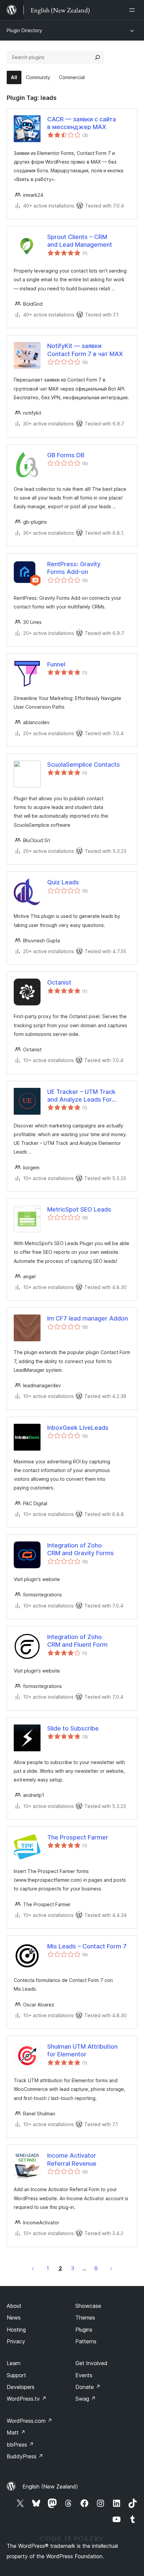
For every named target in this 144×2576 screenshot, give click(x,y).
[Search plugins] (97, 57)
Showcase (88, 2306)
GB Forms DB (66, 455)
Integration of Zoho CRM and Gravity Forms (81, 1549)
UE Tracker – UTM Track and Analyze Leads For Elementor (81, 1096)
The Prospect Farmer (78, 1837)
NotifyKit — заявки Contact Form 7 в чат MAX (85, 350)
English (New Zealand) (50, 2486)
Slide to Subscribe (73, 1728)
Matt (16, 2433)
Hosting (16, 2330)
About (14, 2306)
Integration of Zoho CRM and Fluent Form (77, 1641)
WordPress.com (29, 2421)
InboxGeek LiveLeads (78, 1428)
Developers (21, 2387)
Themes (85, 2318)
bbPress (20, 2445)
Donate (88, 2387)
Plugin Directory (24, 30)
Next (111, 2268)
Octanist (59, 982)
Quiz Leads (63, 882)
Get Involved (91, 2363)
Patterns (86, 2341)
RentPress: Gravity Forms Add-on (74, 568)
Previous (33, 2268)
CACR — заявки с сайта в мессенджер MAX (82, 123)
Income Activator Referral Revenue (72, 2159)
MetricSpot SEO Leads (79, 1209)
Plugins (84, 2330)
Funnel (56, 664)
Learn (14, 2363)
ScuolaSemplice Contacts (84, 765)
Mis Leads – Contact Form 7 (87, 1946)
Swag (86, 2399)
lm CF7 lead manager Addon (88, 1318)
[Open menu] (133, 10)
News (14, 2318)
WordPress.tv (27, 2399)
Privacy (16, 2341)
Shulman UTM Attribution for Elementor (82, 2050)
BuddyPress (25, 2456)
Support (16, 2375)
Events (84, 2375)
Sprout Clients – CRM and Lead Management (80, 241)
